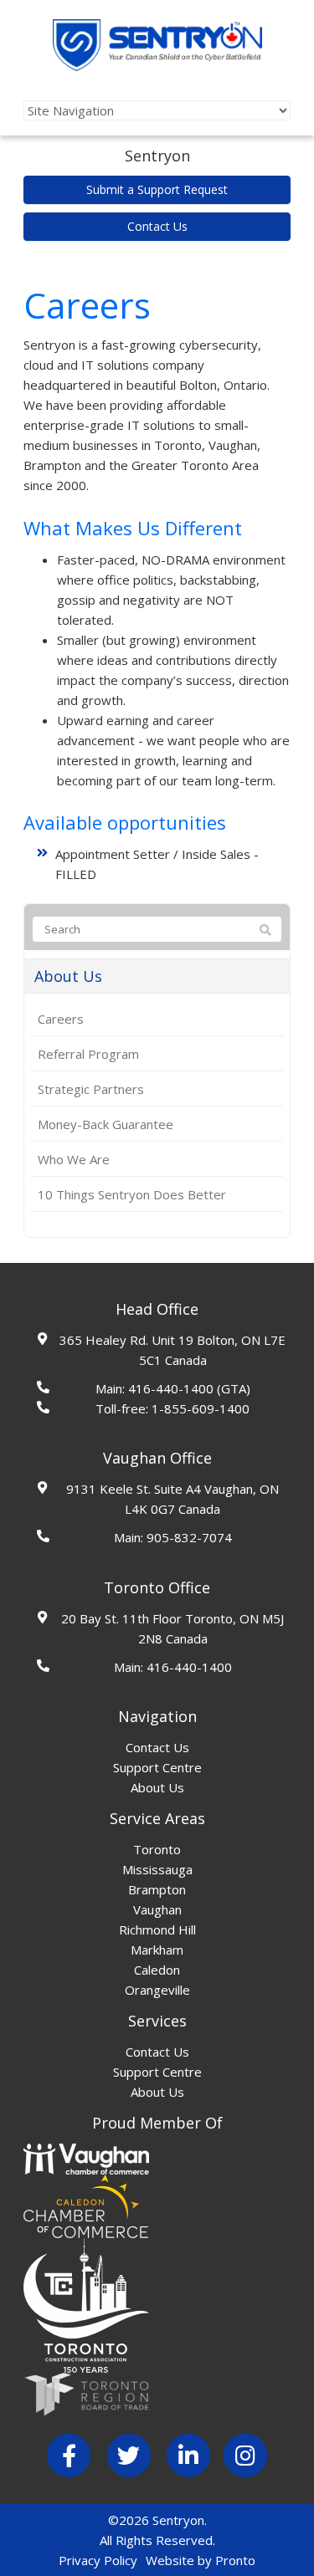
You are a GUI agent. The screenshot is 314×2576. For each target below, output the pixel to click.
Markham (157, 1950)
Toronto (157, 1849)
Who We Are (74, 1159)
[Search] (265, 930)
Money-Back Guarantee (106, 1124)
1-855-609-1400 (201, 1408)
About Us (68, 976)
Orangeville (157, 1990)
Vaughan (157, 1909)
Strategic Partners (91, 1089)
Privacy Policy (98, 2560)
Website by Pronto (201, 2560)
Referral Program (88, 1054)
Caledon (157, 1970)
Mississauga (157, 1869)
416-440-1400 (171, 1388)
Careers (61, 1019)
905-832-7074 (189, 1537)
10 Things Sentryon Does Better (132, 1194)
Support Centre (157, 1767)
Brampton (157, 1889)
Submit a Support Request (157, 189)
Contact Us (157, 226)
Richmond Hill (157, 1929)
